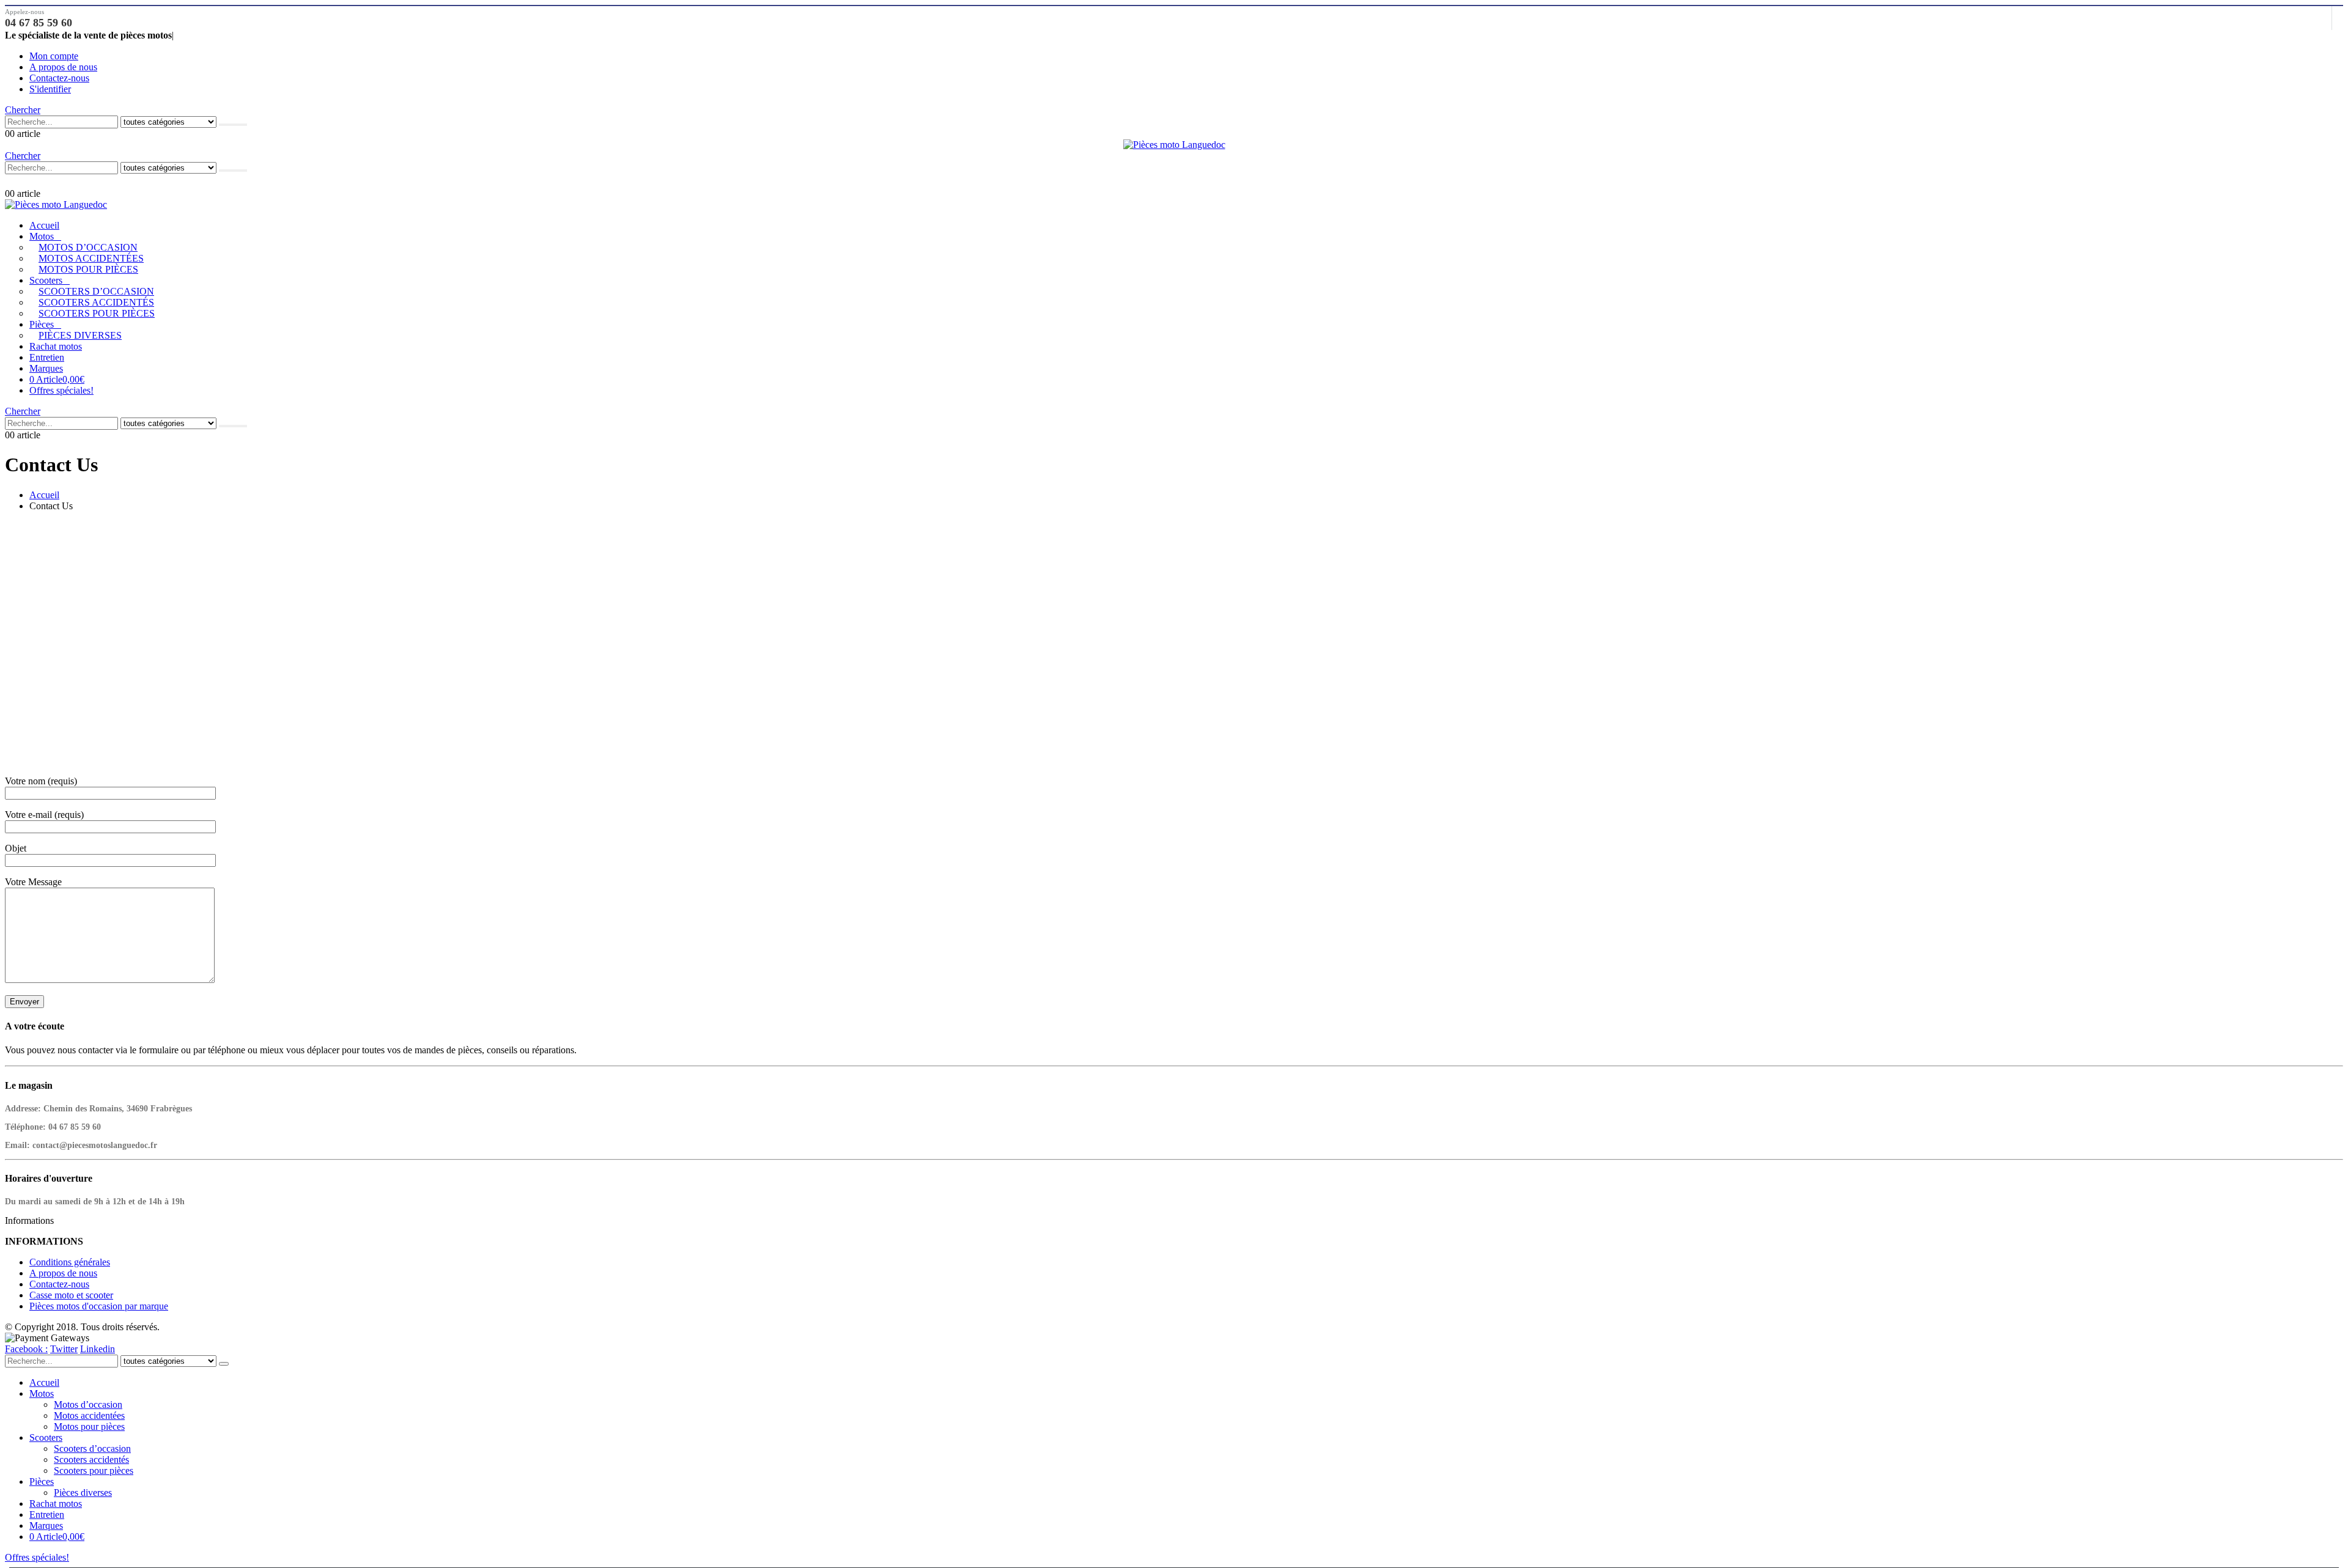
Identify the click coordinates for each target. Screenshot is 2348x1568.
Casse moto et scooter (71, 1295)
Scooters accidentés (96, 302)
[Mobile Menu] (11, 181)
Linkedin (98, 1349)
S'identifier (50, 89)
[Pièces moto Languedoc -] (1174, 145)
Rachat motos (56, 346)
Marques (46, 368)
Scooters (46, 280)
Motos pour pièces (88, 269)
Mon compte (54, 56)
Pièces (42, 324)
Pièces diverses (80, 335)
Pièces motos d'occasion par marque (99, 1306)
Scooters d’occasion (96, 291)
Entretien (47, 357)
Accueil (44, 225)
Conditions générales (70, 1262)
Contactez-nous (59, 78)
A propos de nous (63, 67)
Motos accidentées (91, 258)
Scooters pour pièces (97, 313)
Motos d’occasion (88, 247)
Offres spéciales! (61, 390)
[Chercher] (233, 125)
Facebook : (26, 1349)
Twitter (64, 1349)
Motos (42, 236)
